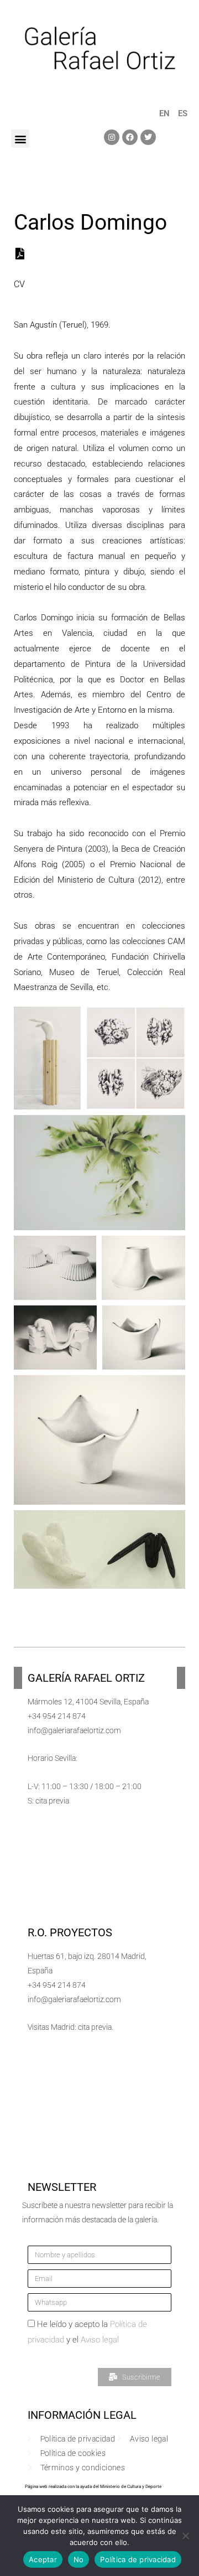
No (79, 2559)
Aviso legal (100, 2340)
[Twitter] (148, 137)
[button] (20, 139)
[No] (185, 2536)
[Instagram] (112, 137)
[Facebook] (130, 137)
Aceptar (43, 2559)
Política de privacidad (138, 2559)
